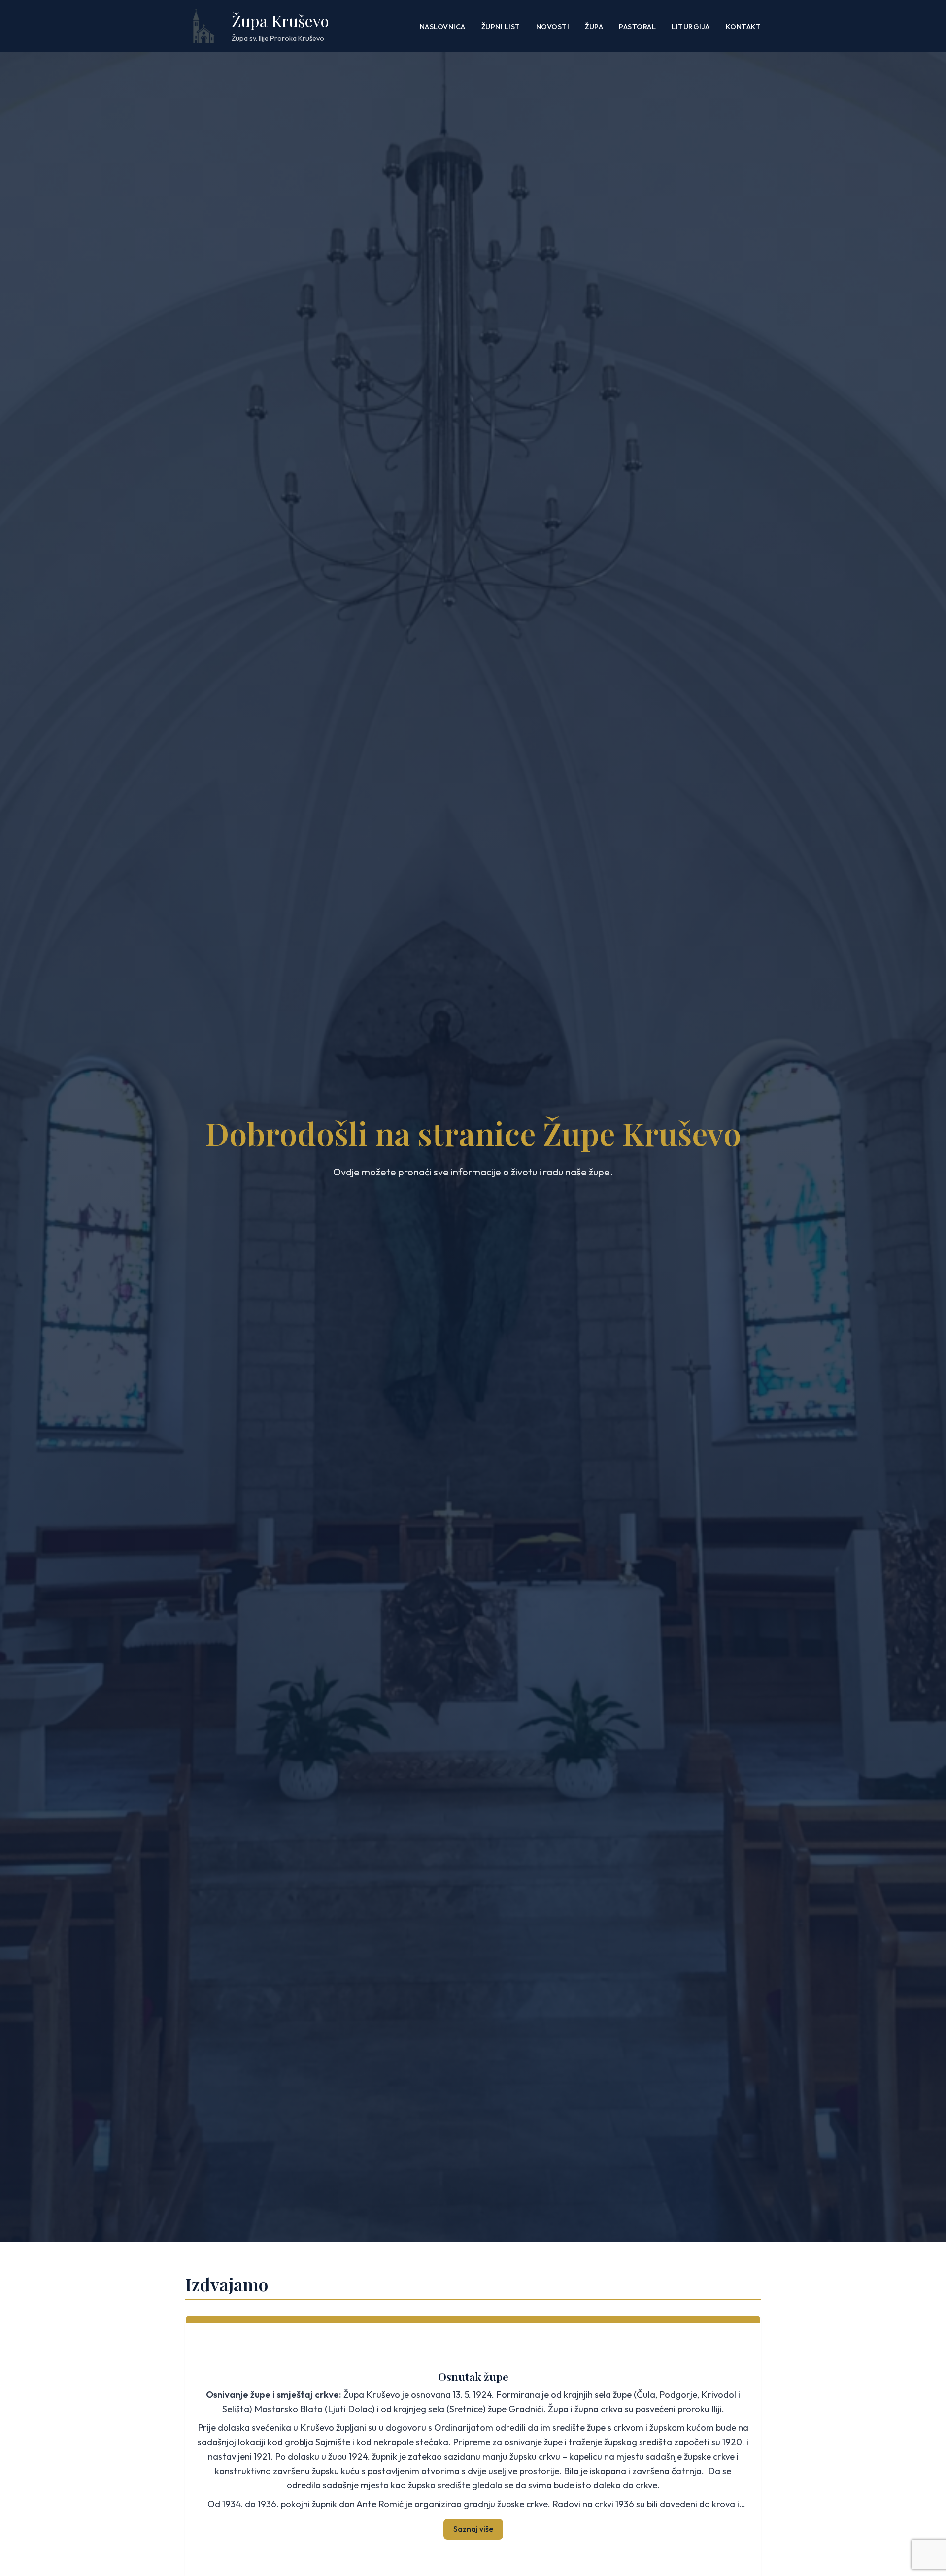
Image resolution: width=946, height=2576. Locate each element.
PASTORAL (637, 27)
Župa (594, 27)
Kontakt (743, 27)
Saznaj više (473, 2519)
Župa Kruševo (280, 20)
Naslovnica (443, 27)
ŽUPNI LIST (501, 27)
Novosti (553, 27)
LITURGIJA (691, 27)
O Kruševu (473, 2385)
